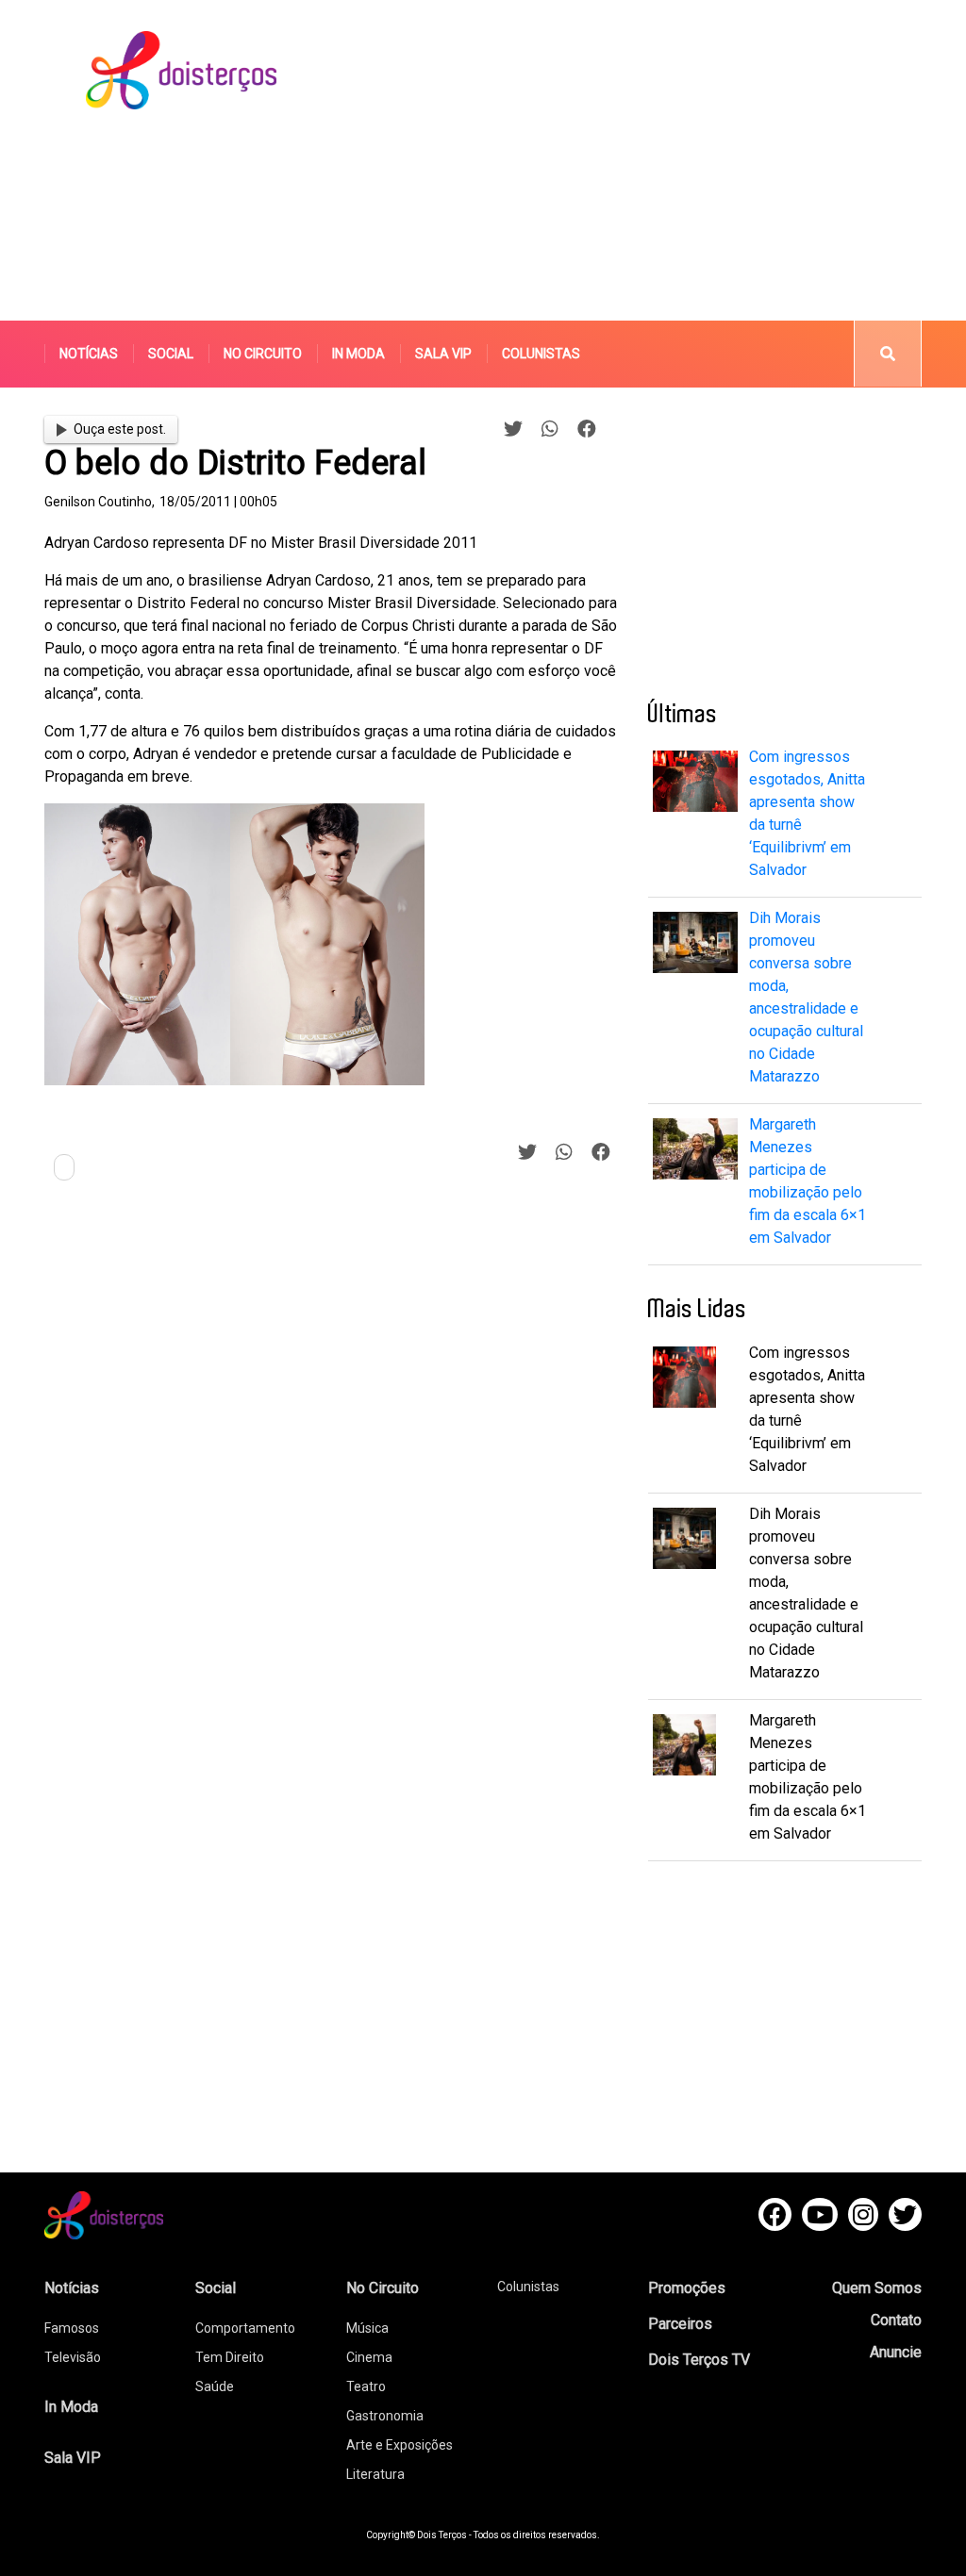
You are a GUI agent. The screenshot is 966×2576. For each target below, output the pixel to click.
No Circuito (263, 354)
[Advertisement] (656, 160)
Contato (896, 2320)
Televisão (73, 2357)
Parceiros (680, 2324)
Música (367, 2328)
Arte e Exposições (400, 2445)
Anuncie (896, 2352)
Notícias (89, 354)
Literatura (375, 2474)
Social (171, 354)
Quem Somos (877, 2288)
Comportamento (245, 2328)
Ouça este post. (120, 429)
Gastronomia (385, 2416)
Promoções (687, 2288)
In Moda (358, 354)
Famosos (72, 2328)
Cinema (369, 2357)
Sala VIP (443, 354)
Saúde (215, 2386)
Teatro (366, 2386)
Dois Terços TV (699, 2360)
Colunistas (541, 354)
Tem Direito (230, 2357)
